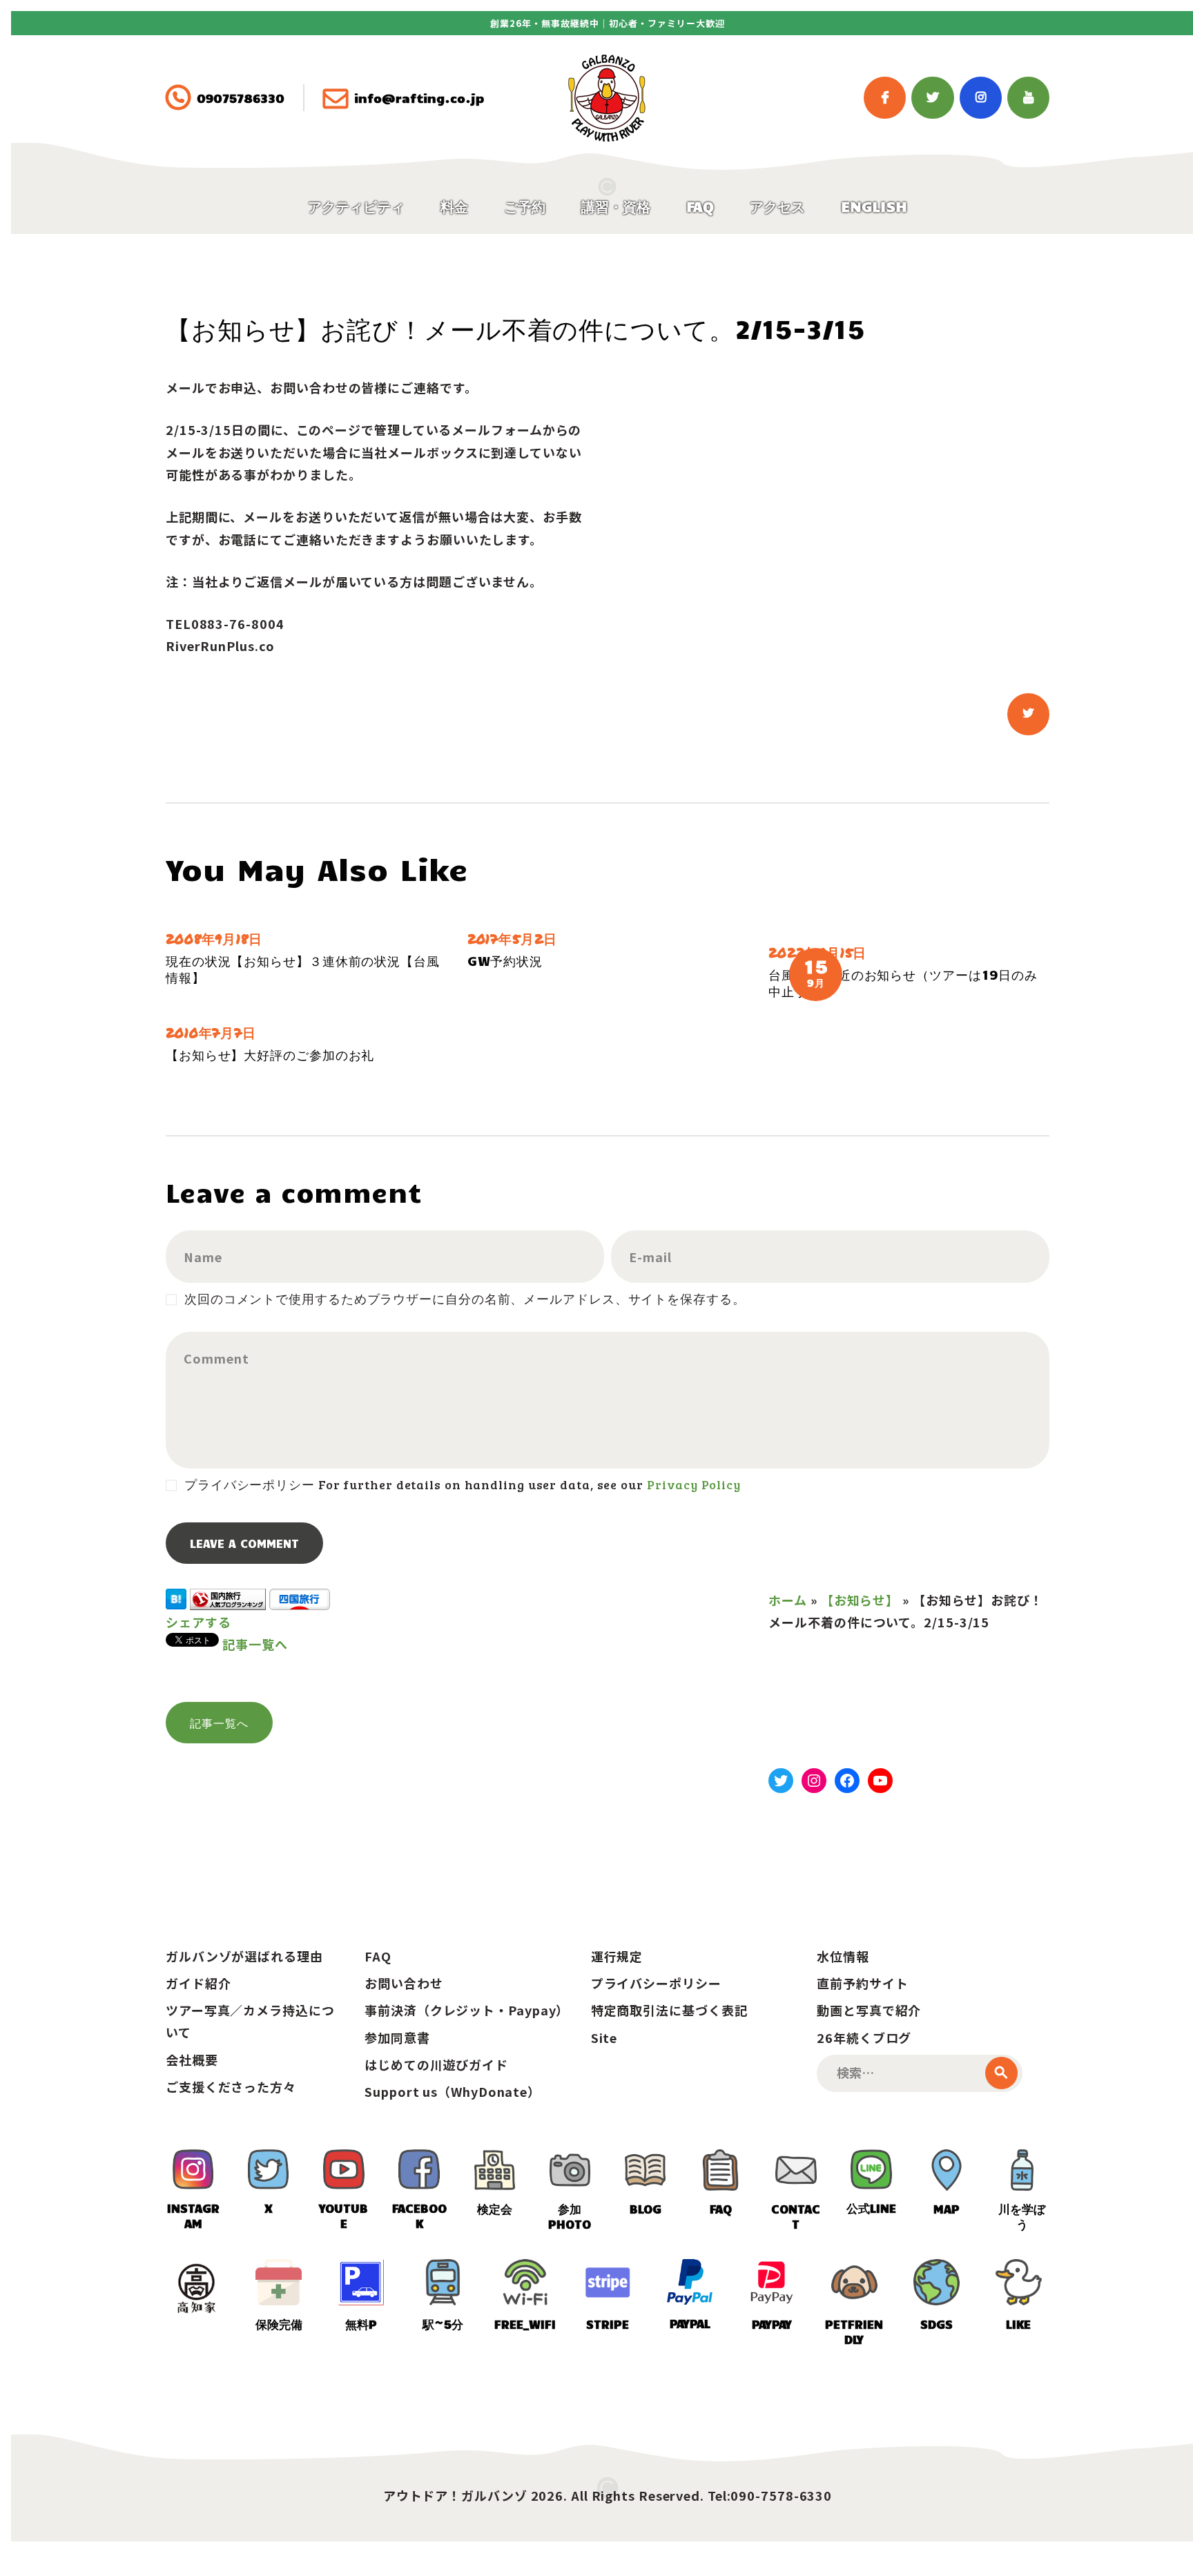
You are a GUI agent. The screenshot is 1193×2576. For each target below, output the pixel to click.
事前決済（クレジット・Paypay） (467, 2010)
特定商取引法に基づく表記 (669, 2010)
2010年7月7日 (211, 1033)
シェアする (198, 1622)
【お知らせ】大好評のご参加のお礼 (270, 1054)
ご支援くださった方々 (231, 2086)
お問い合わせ (404, 1983)
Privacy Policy (694, 1484)
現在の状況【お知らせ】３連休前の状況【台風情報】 (303, 969)
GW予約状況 (505, 960)
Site (604, 2037)
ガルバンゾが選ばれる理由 (244, 1956)
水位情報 (843, 1956)
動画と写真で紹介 (869, 2010)
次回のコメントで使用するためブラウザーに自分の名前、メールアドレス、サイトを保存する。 (465, 1299)
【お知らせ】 (860, 1600)
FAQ (378, 1956)
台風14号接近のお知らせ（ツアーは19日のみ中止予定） (903, 982)
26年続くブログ (864, 2037)
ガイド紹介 (198, 1983)
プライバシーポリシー (656, 1983)
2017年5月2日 (512, 939)
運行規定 (617, 1956)
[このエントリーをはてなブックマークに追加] (176, 1600)
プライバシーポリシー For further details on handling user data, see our (462, 1484)
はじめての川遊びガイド (436, 2064)
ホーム (788, 1600)
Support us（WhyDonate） (453, 2091)
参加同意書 (397, 2037)
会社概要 (192, 2060)
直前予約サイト (862, 1983)
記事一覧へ (255, 1644)
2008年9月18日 (214, 939)
